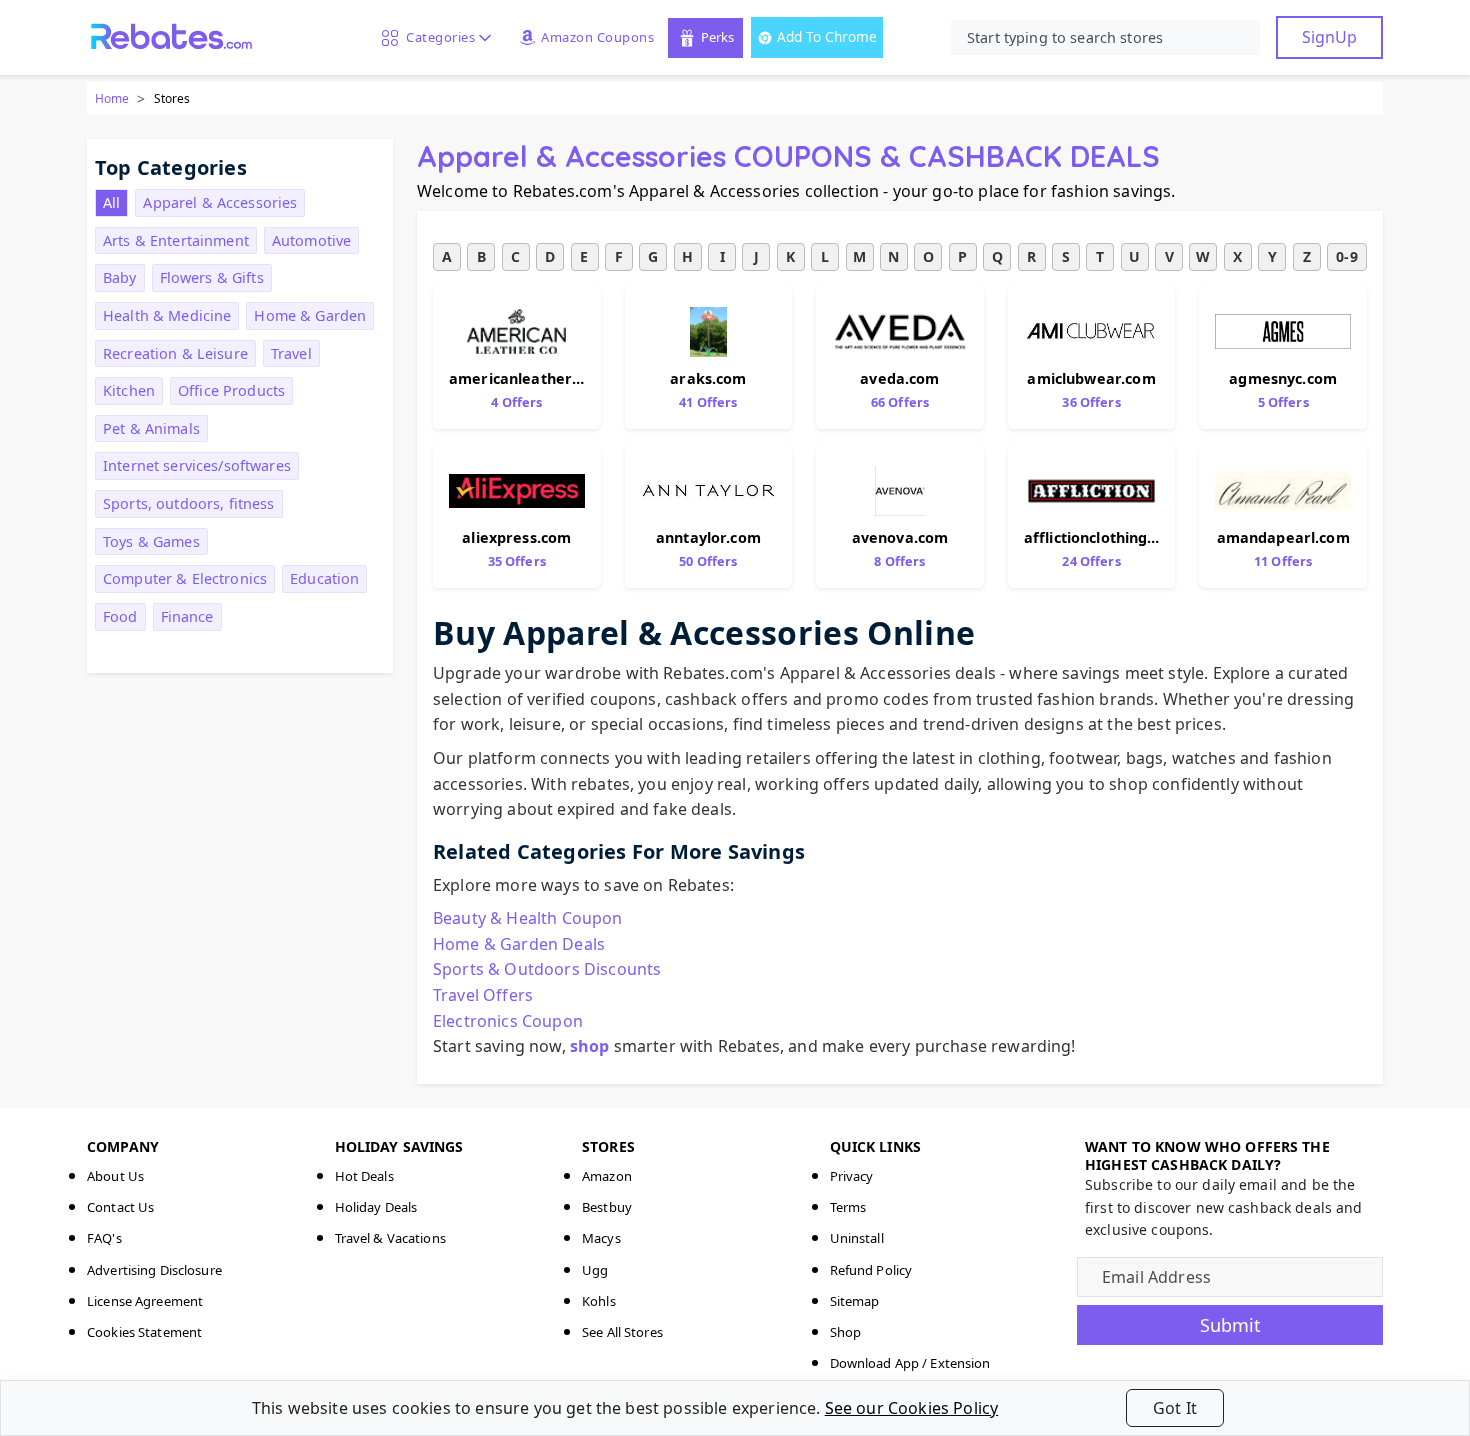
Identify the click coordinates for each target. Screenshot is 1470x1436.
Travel (291, 353)
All (111, 202)
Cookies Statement (144, 1332)
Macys (601, 1238)
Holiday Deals (376, 1207)
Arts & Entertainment (176, 240)
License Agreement (145, 1301)
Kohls (599, 1301)
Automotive (311, 240)
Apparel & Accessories (220, 202)
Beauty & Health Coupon (528, 918)
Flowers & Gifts (212, 277)
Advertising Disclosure (154, 1270)
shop (590, 1046)
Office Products (231, 390)
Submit (1230, 1325)
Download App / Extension (910, 1363)
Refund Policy (871, 1270)
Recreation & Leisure (175, 353)
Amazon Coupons (597, 37)
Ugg (595, 1270)
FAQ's (104, 1238)
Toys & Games (151, 541)
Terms (848, 1207)
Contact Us (120, 1207)
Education (324, 578)
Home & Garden (310, 315)
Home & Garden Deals (519, 944)
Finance (187, 616)
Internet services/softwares (197, 465)
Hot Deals (364, 1176)
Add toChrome (827, 36)
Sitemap (855, 1301)
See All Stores (622, 1332)
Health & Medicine (167, 315)
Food (120, 616)
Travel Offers (483, 995)
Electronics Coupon (508, 1021)
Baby (120, 277)
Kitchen (129, 390)
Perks (717, 37)
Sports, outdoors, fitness (189, 503)
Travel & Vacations (390, 1238)
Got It (1175, 1408)
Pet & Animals (151, 428)
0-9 (1346, 256)
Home (112, 98)
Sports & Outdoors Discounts (547, 969)
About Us (115, 1176)
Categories (437, 37)
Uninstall (857, 1238)
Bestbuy (607, 1207)
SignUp (1329, 37)
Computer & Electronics (185, 578)
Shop (846, 1332)
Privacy (852, 1176)
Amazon (607, 1176)
